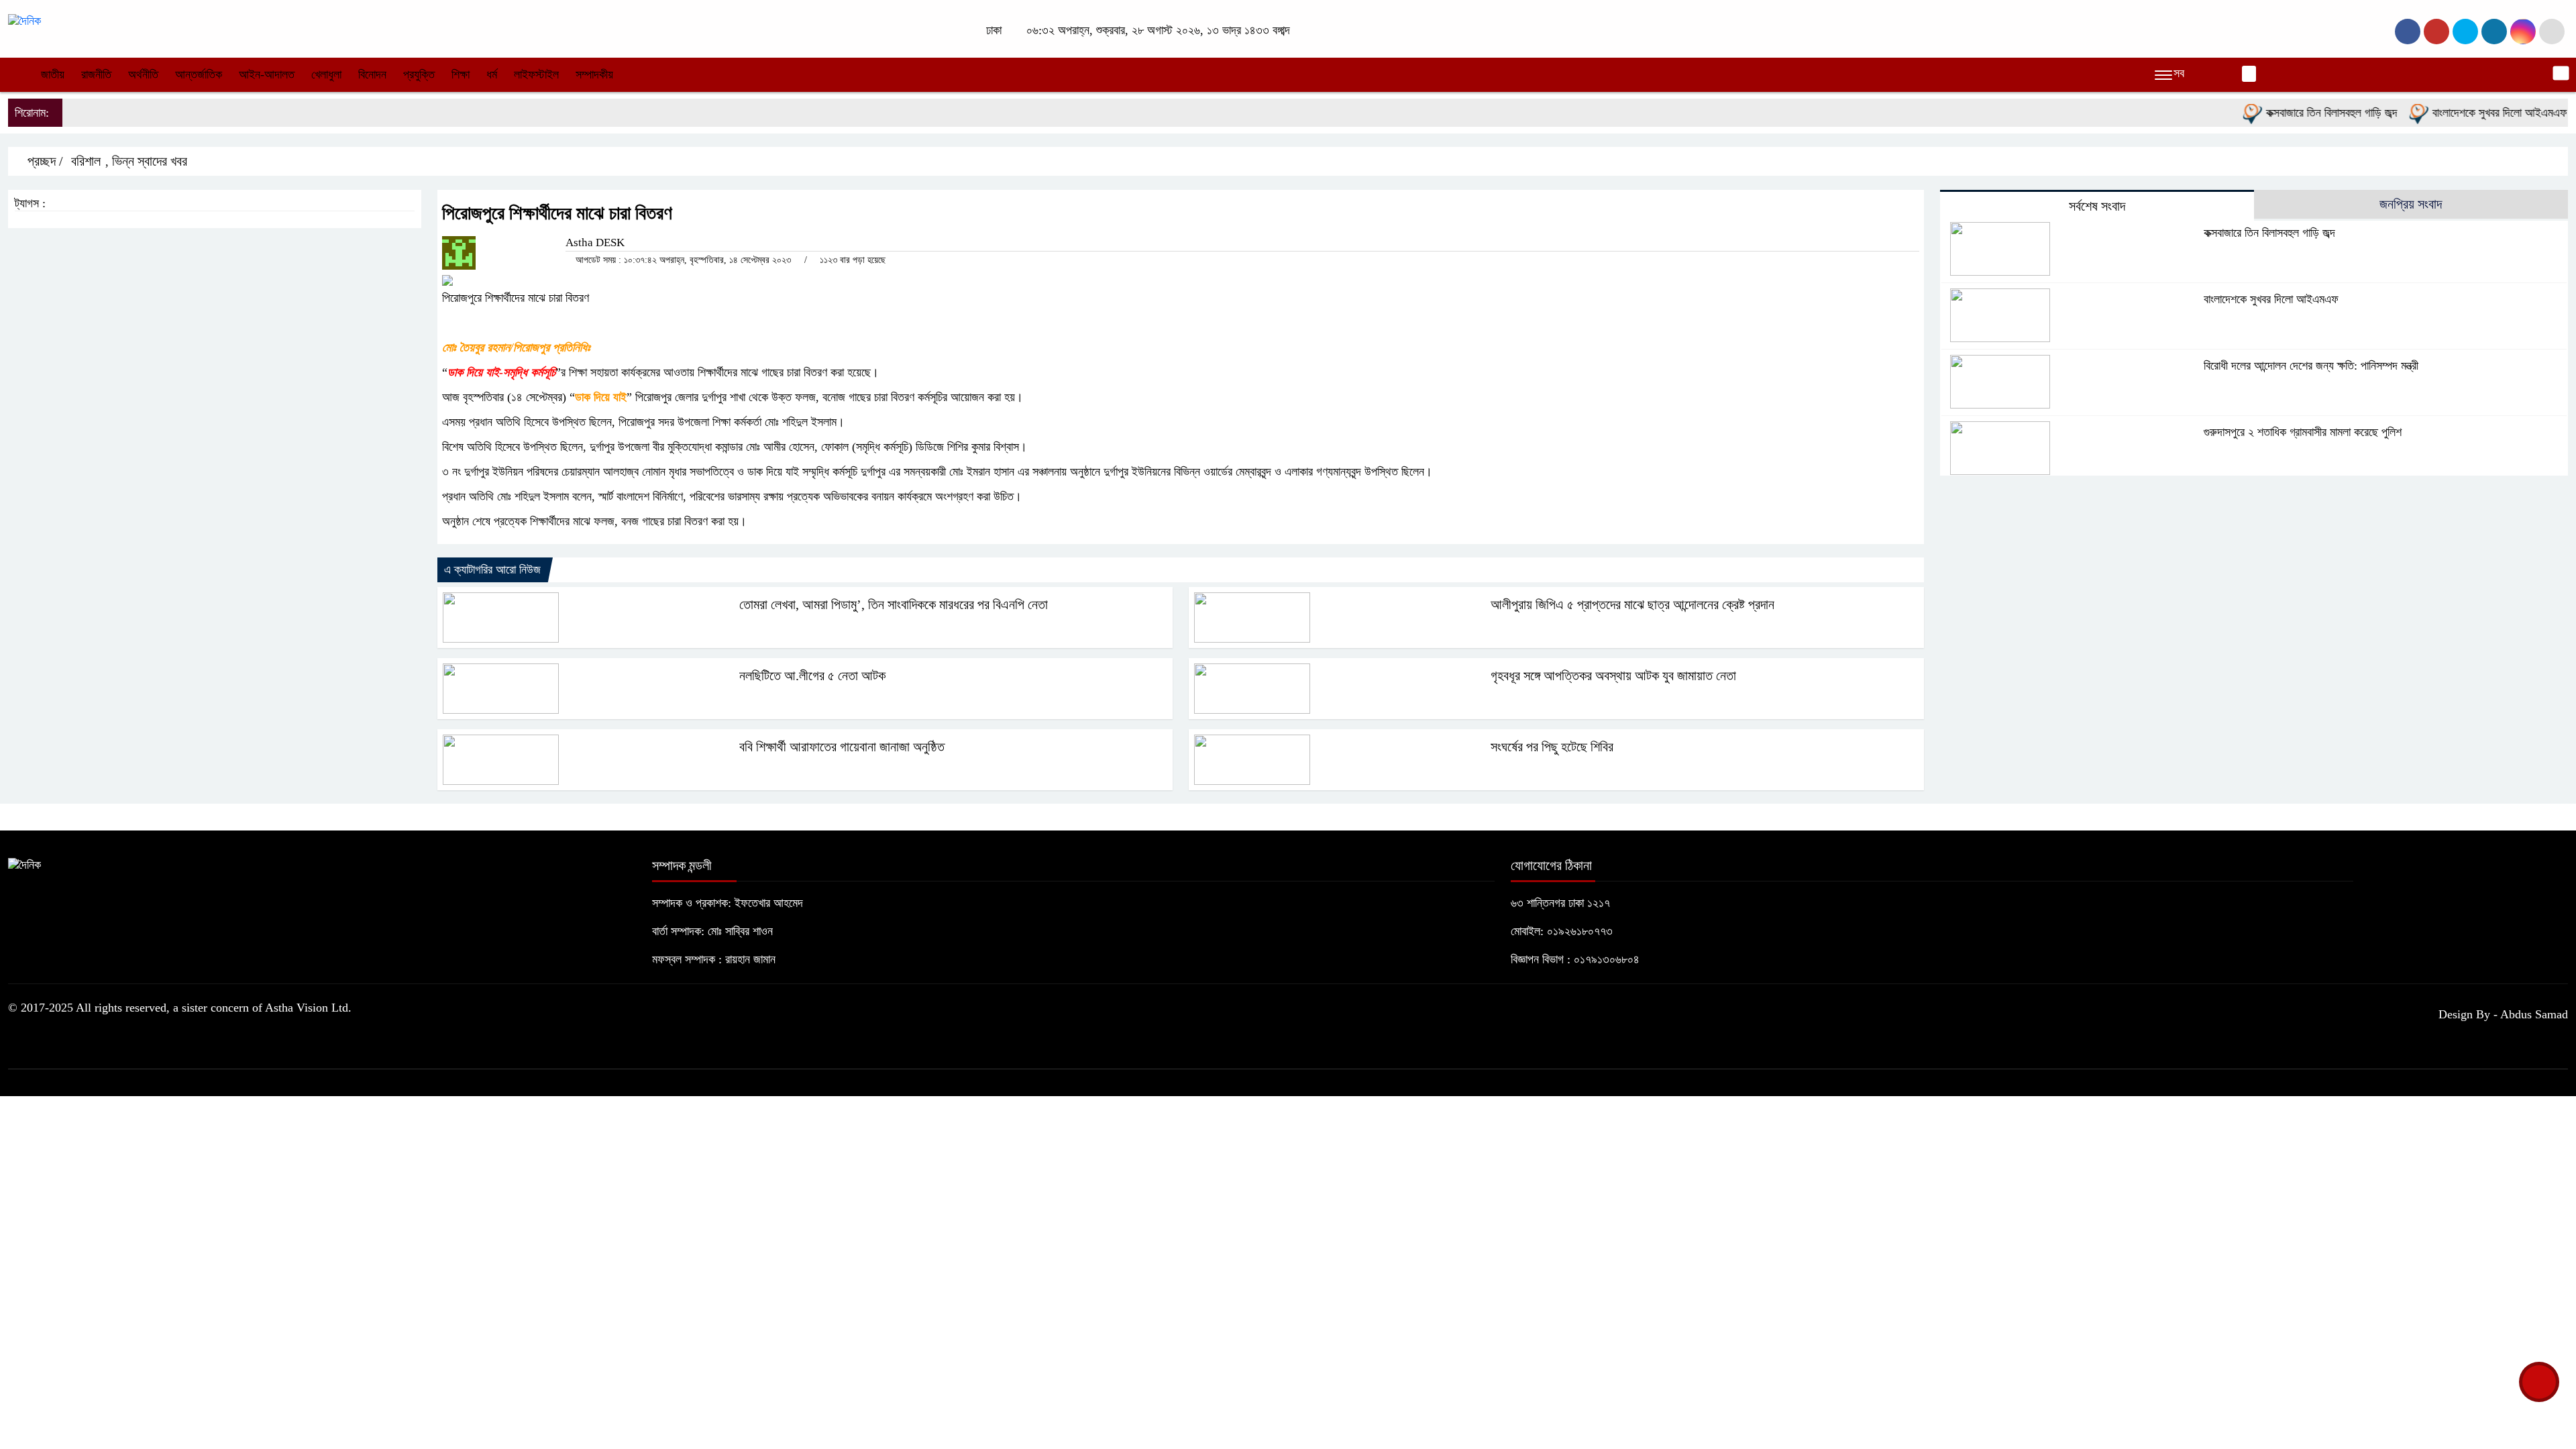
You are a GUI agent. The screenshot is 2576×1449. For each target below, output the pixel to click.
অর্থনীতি (143, 74)
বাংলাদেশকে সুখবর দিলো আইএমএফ (2462, 113)
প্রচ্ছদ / (44, 161)
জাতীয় (53, 74)
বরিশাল (86, 161)
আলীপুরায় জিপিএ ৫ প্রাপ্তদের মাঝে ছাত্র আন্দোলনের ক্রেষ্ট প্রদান (1632, 604)
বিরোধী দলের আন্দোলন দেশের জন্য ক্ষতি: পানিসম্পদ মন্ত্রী (2311, 366)
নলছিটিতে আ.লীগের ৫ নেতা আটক (812, 676)
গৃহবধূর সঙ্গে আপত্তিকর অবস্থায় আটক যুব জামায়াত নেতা (1613, 676)
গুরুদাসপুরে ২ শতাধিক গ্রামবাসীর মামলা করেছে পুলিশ (2303, 432)
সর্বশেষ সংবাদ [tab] (2097, 206)
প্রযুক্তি (419, 74)
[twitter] (2436, 32)
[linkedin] (2494, 32)
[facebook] (2408, 32)
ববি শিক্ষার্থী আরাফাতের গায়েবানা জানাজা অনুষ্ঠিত (842, 747)
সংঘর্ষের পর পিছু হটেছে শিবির (1552, 747)
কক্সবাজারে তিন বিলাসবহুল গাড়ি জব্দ (2294, 113)
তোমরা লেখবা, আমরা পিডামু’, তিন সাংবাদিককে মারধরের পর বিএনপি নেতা (894, 604)
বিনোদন (372, 74)
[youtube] (2523, 32)
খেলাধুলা (326, 74)
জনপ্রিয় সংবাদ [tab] (2411, 204)
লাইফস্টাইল (536, 74)
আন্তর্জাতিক (199, 74)
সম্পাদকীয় (594, 74)
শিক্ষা (461, 74)
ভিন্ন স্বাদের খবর (150, 161)
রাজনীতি (96, 74)
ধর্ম (492, 74)
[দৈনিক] (24, 20)
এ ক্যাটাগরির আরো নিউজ (492, 570)
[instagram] (2465, 32)
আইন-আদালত (267, 74)
